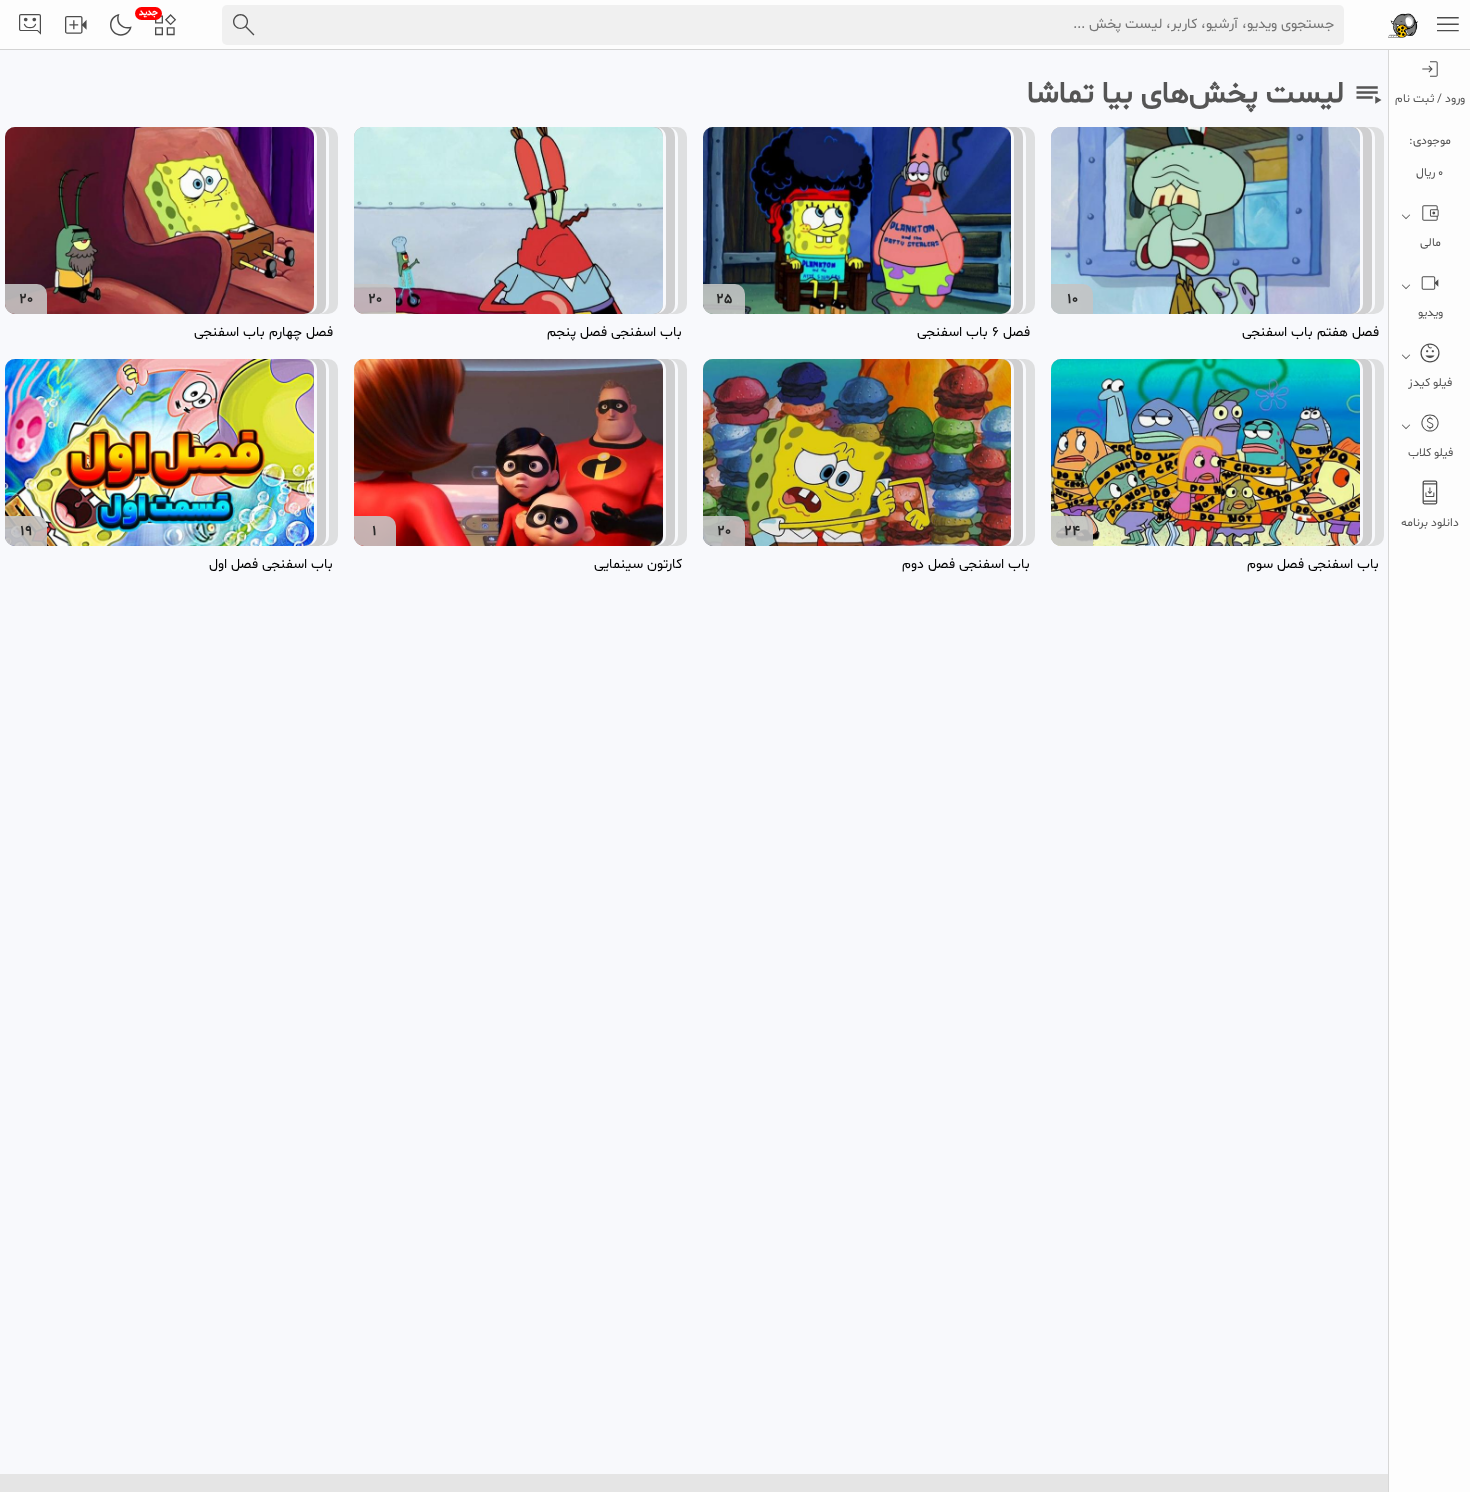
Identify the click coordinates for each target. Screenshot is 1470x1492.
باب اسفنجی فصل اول (271, 564)
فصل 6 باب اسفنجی (973, 332)
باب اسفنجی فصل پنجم (614, 332)
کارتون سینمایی (638, 564)
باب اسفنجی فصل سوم (1313, 564)
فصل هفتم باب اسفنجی (1310, 332)
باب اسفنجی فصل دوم (966, 564)
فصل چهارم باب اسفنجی (263, 332)
